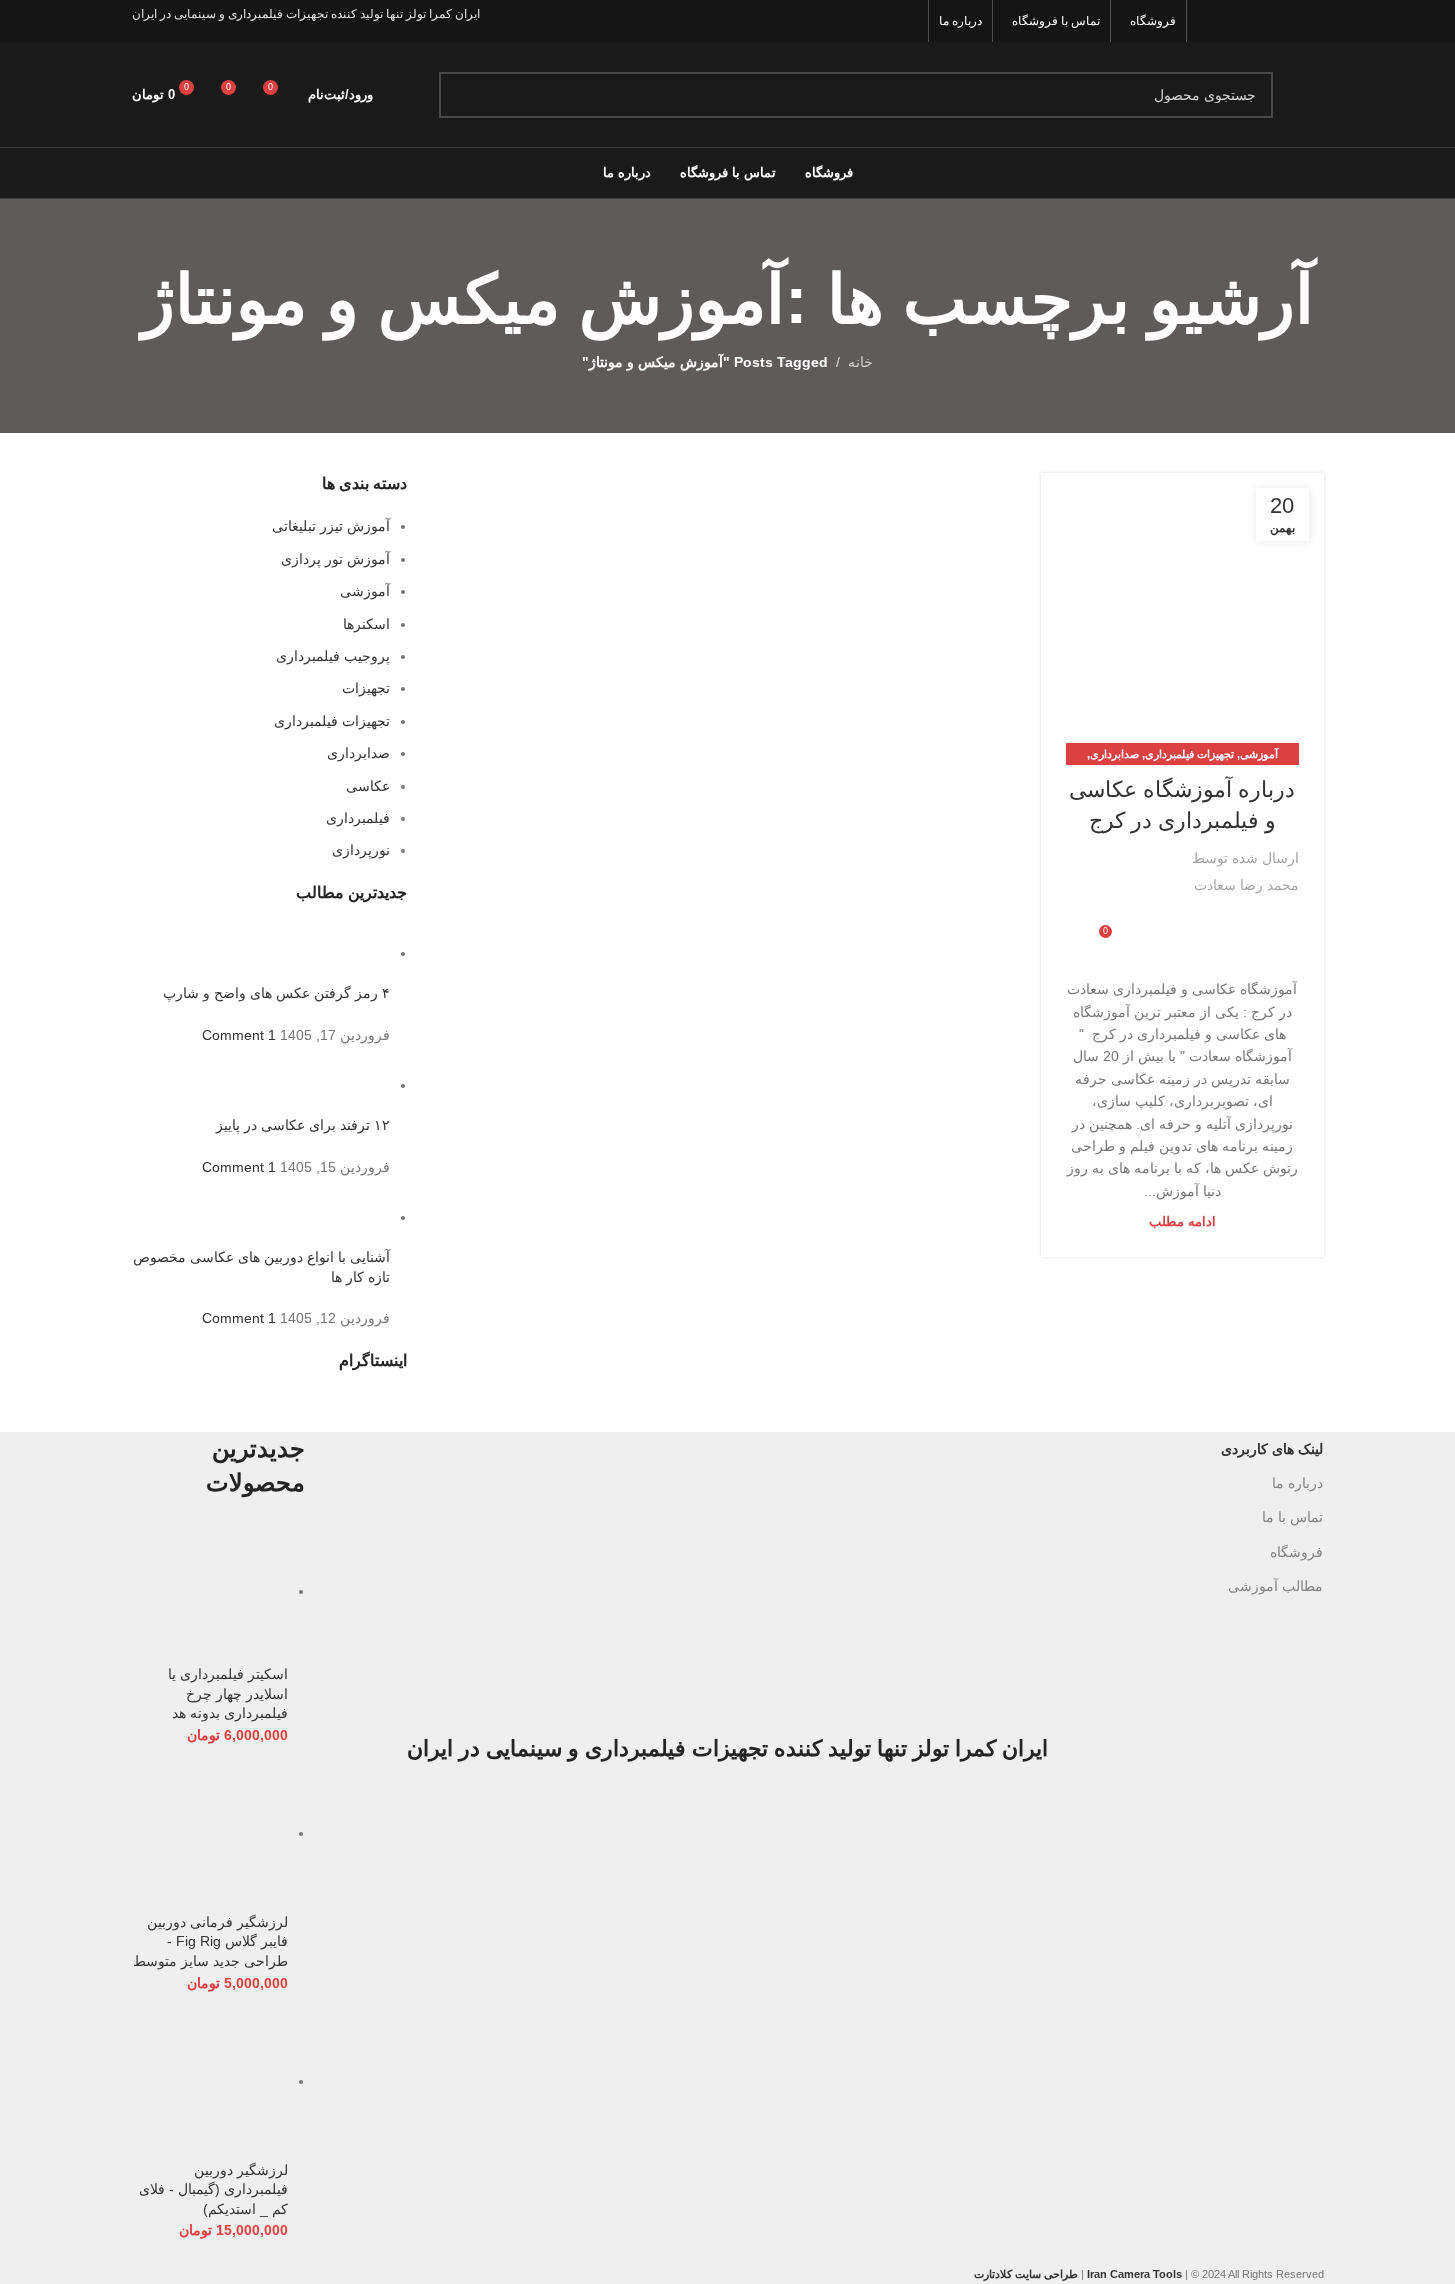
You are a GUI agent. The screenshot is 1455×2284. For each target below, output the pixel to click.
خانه (860, 362)
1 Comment (239, 1035)
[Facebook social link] (1310, 20)
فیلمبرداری (358, 818)
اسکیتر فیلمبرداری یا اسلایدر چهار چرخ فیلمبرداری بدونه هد (228, 1693)
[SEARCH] (462, 95)
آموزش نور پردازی (335, 559)
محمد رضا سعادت (1246, 885)
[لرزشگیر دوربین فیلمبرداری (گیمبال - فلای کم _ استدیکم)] (210, 2081)
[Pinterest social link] (1209, 20)
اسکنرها (366, 624)
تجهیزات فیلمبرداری (1189, 754)
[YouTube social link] (1234, 20)
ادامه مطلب (1182, 1222)
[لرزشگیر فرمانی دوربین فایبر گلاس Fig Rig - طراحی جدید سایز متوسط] (210, 1833)
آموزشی (1259, 754)
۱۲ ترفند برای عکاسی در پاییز (303, 1125)
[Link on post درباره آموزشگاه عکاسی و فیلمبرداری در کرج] (1182, 614)
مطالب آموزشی (1275, 1586)
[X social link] (1285, 20)
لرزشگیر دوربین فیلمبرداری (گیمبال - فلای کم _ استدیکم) (213, 2189)
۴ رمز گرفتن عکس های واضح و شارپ (276, 993)
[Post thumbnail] (352, 953)
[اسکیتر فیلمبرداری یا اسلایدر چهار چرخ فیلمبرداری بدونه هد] (210, 1591)
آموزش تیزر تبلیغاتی (331, 526)
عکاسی (368, 786)
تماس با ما (1292, 1517)
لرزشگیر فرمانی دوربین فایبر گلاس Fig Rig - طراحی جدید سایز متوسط (210, 1941)
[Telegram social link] (1149, 925)
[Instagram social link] (1260, 20)
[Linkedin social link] (1173, 925)
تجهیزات (366, 688)
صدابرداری (1114, 754)
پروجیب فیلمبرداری (333, 656)
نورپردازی (361, 850)
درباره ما (1297, 1483)
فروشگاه (1296, 1552)
